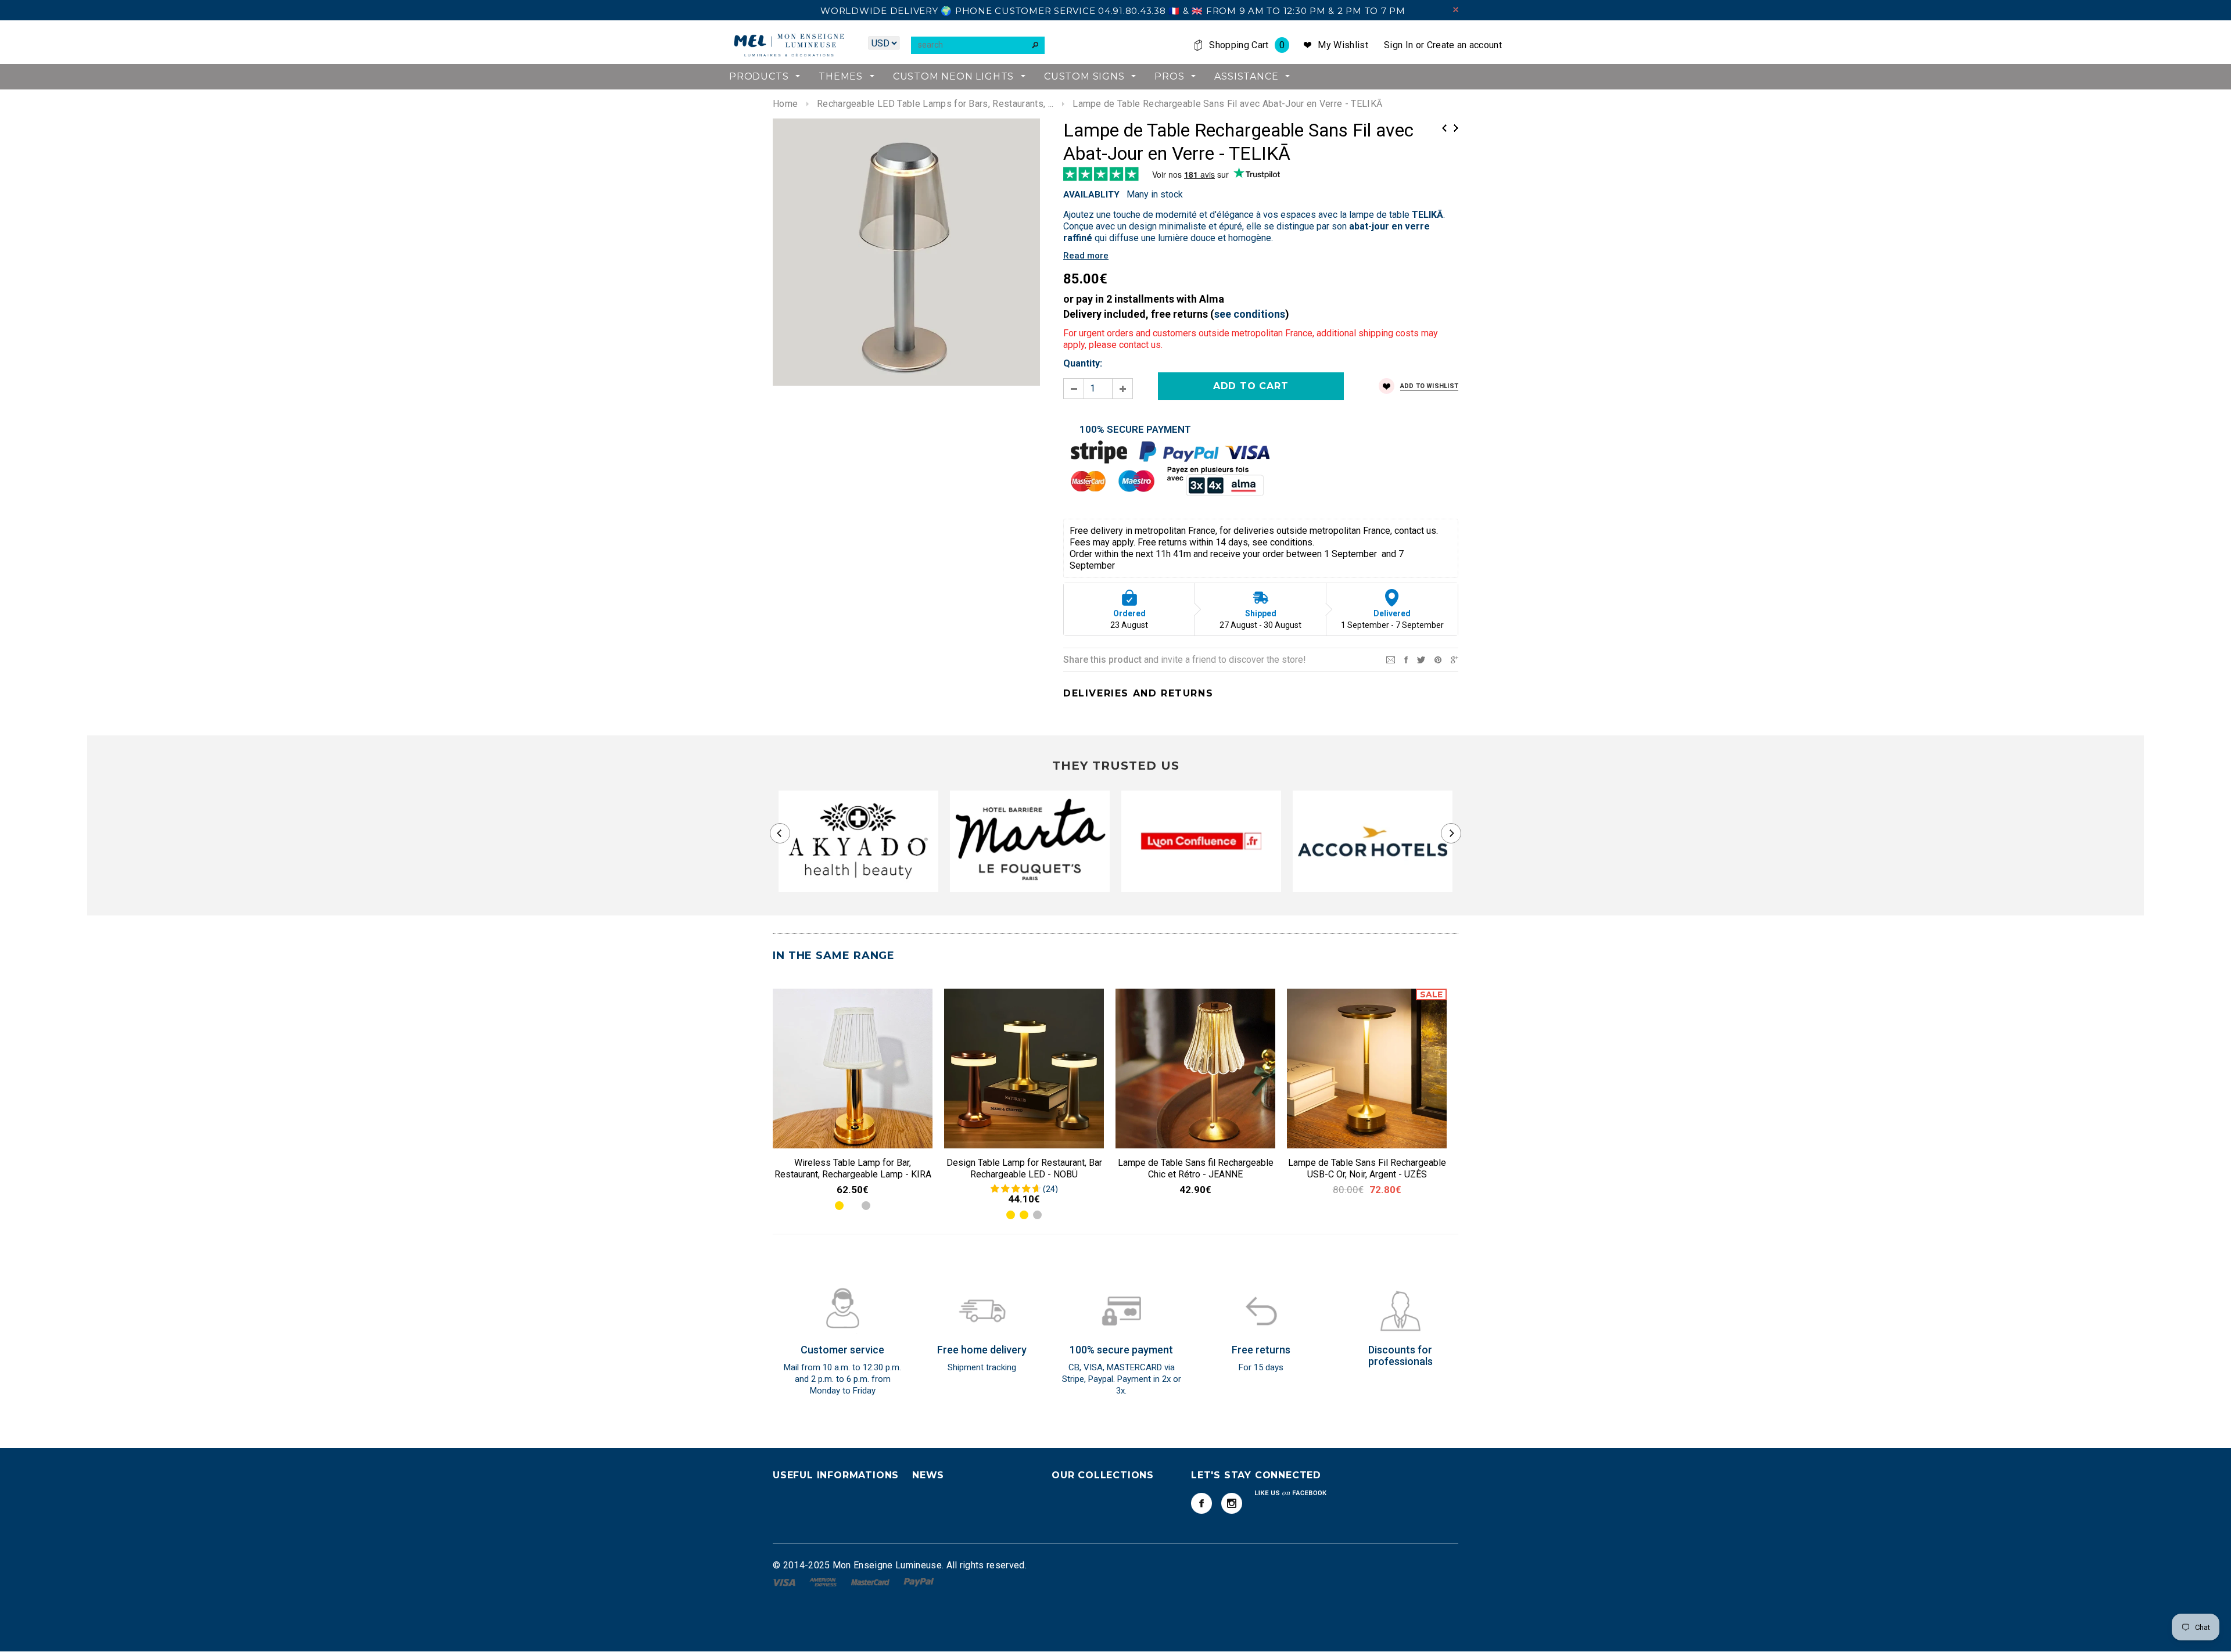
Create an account (1464, 45)
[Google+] (1455, 659)
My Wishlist (1343, 45)
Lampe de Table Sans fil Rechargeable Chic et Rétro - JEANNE (1196, 1168)
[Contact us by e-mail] (1391, 659)
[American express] (824, 1581)
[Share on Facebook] (1406, 659)
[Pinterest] (1438, 659)
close (1456, 10)
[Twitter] (1421, 659)
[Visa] (785, 1581)
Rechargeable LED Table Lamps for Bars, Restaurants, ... (935, 104)
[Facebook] (1201, 1503)
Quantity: (1083, 363)
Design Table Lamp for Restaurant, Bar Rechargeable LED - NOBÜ (1024, 1168)
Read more (1086, 256)
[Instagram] (1232, 1503)
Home (785, 104)
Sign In (1398, 45)
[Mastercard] (871, 1581)
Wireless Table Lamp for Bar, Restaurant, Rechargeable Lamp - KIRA (853, 1168)
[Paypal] (919, 1581)
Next (1456, 128)
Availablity (1091, 195)
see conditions (1250, 314)
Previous (1444, 128)
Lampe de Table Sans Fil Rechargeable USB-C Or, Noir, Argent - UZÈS (1367, 1168)
